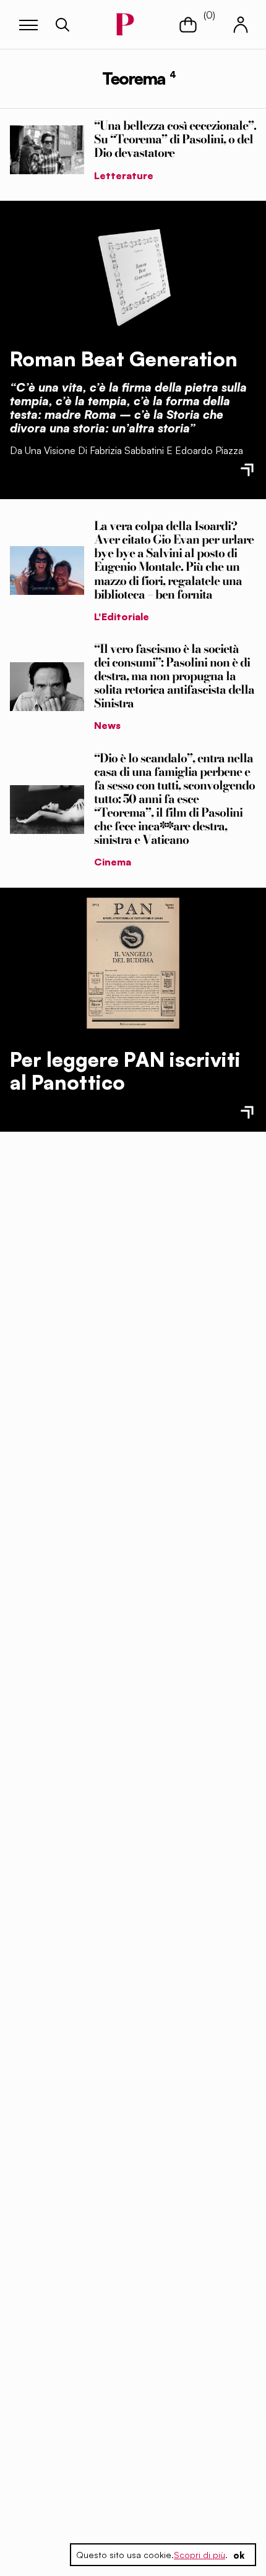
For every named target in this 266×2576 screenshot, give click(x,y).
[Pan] (133, 963)
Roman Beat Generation (124, 359)
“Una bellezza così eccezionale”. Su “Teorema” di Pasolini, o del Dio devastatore (175, 139)
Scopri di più (199, 2555)
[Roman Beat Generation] (133, 274)
